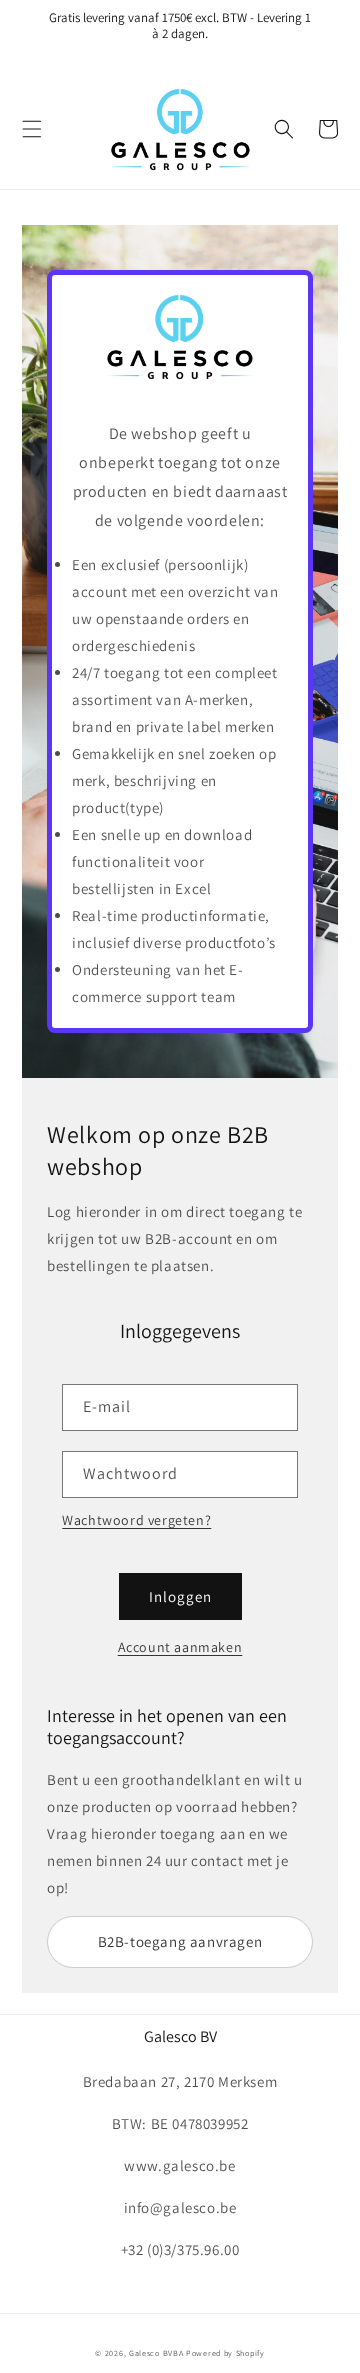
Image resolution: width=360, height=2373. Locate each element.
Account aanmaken (180, 1647)
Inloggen (180, 1596)
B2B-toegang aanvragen (180, 1941)
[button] (32, 129)
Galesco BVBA (156, 2353)
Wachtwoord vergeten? (136, 1520)
